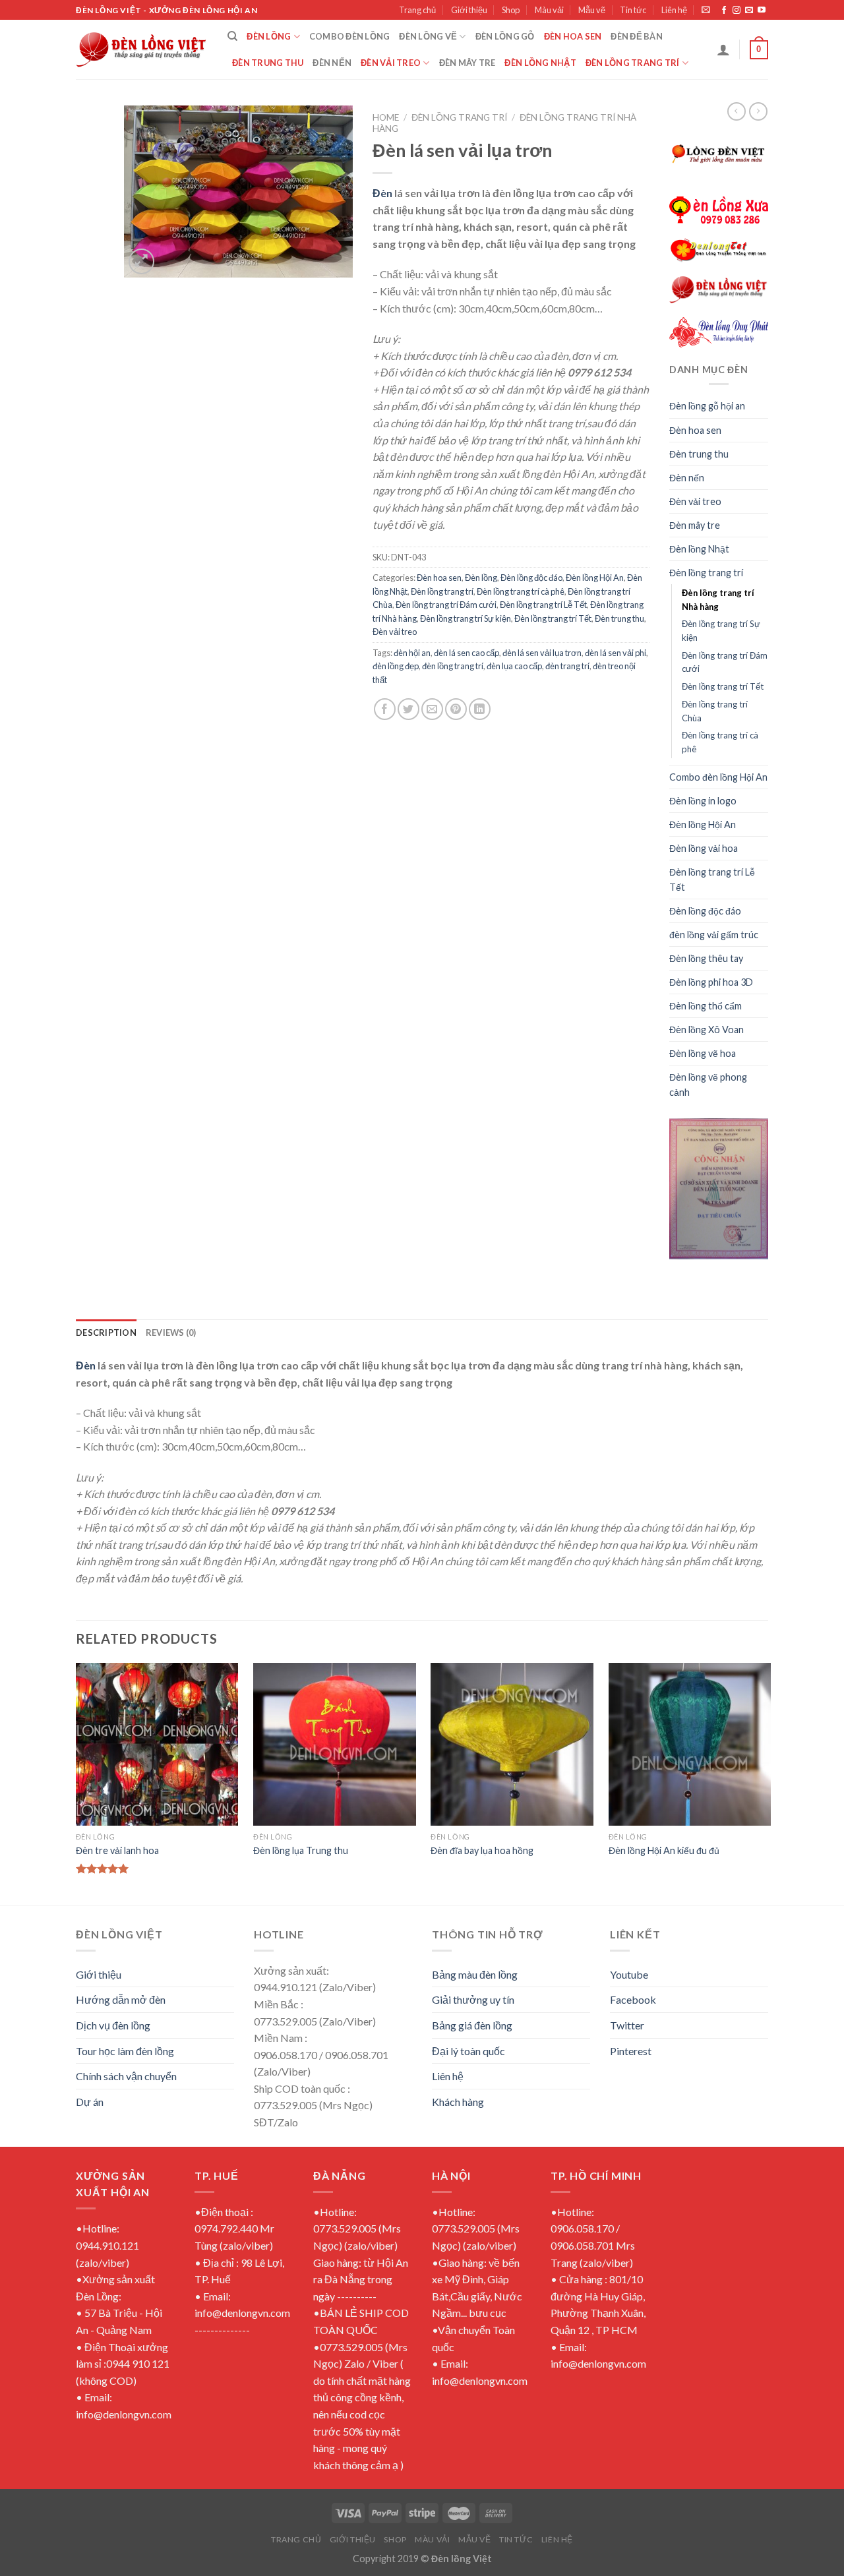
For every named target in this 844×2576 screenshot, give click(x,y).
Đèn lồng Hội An (595, 578)
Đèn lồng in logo (703, 801)
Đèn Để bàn (637, 36)
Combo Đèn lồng (350, 36)
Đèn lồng (269, 36)
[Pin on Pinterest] (456, 709)
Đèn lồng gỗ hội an (707, 406)
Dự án (90, 2102)
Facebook (633, 1999)
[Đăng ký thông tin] (706, 10)
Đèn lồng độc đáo (531, 578)
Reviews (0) (171, 1333)
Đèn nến (332, 63)
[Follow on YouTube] (762, 11)
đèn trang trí (567, 666)
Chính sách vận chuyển (126, 2076)
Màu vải (549, 10)
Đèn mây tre (467, 63)
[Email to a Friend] (432, 709)
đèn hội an (412, 653)
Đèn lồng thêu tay (706, 958)
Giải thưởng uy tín (473, 1999)
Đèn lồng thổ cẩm (706, 1006)
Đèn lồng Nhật (540, 63)
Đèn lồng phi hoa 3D (711, 982)
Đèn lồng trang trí (633, 63)
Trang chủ (417, 10)
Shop (511, 10)
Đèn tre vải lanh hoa (117, 1850)
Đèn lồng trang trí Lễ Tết (543, 605)
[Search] (232, 36)
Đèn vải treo (391, 63)
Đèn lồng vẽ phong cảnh (708, 1085)
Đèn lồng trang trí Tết (553, 618)
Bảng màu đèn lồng (475, 1974)
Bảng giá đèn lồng (472, 2025)
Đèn (382, 193)
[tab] (106, 1333)
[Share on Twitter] (408, 709)
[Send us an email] (749, 11)
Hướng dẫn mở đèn (121, 1999)
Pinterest (631, 2051)
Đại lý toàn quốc (468, 2051)
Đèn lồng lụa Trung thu (301, 1850)
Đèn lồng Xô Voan (707, 1030)
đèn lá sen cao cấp (467, 653)
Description (106, 1333)
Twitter (627, 2025)
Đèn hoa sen (573, 36)
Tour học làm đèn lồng (125, 2051)
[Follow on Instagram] (737, 11)
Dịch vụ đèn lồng (113, 2025)
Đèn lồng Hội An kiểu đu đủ (664, 1850)
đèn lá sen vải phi (616, 653)
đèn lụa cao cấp (514, 666)
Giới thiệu (469, 10)
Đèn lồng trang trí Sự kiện (466, 618)
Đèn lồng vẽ (428, 36)
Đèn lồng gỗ (505, 36)
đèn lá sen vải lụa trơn (542, 653)
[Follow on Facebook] (724, 11)
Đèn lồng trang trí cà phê (521, 591)
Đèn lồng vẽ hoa (703, 1053)
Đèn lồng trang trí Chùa (715, 711)
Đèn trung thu (268, 63)
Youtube (629, 1974)
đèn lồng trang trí (453, 666)
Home (386, 117)
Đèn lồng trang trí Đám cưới (446, 605)
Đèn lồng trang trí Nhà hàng (718, 600)
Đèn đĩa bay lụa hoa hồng (482, 1850)
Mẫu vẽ (592, 10)
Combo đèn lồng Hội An (718, 777)
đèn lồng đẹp (396, 666)
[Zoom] (141, 261)
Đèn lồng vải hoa (704, 848)
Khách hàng (458, 2102)
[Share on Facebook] (385, 709)
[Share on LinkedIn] (480, 709)
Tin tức (633, 10)
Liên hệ (674, 10)
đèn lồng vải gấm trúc (714, 935)
